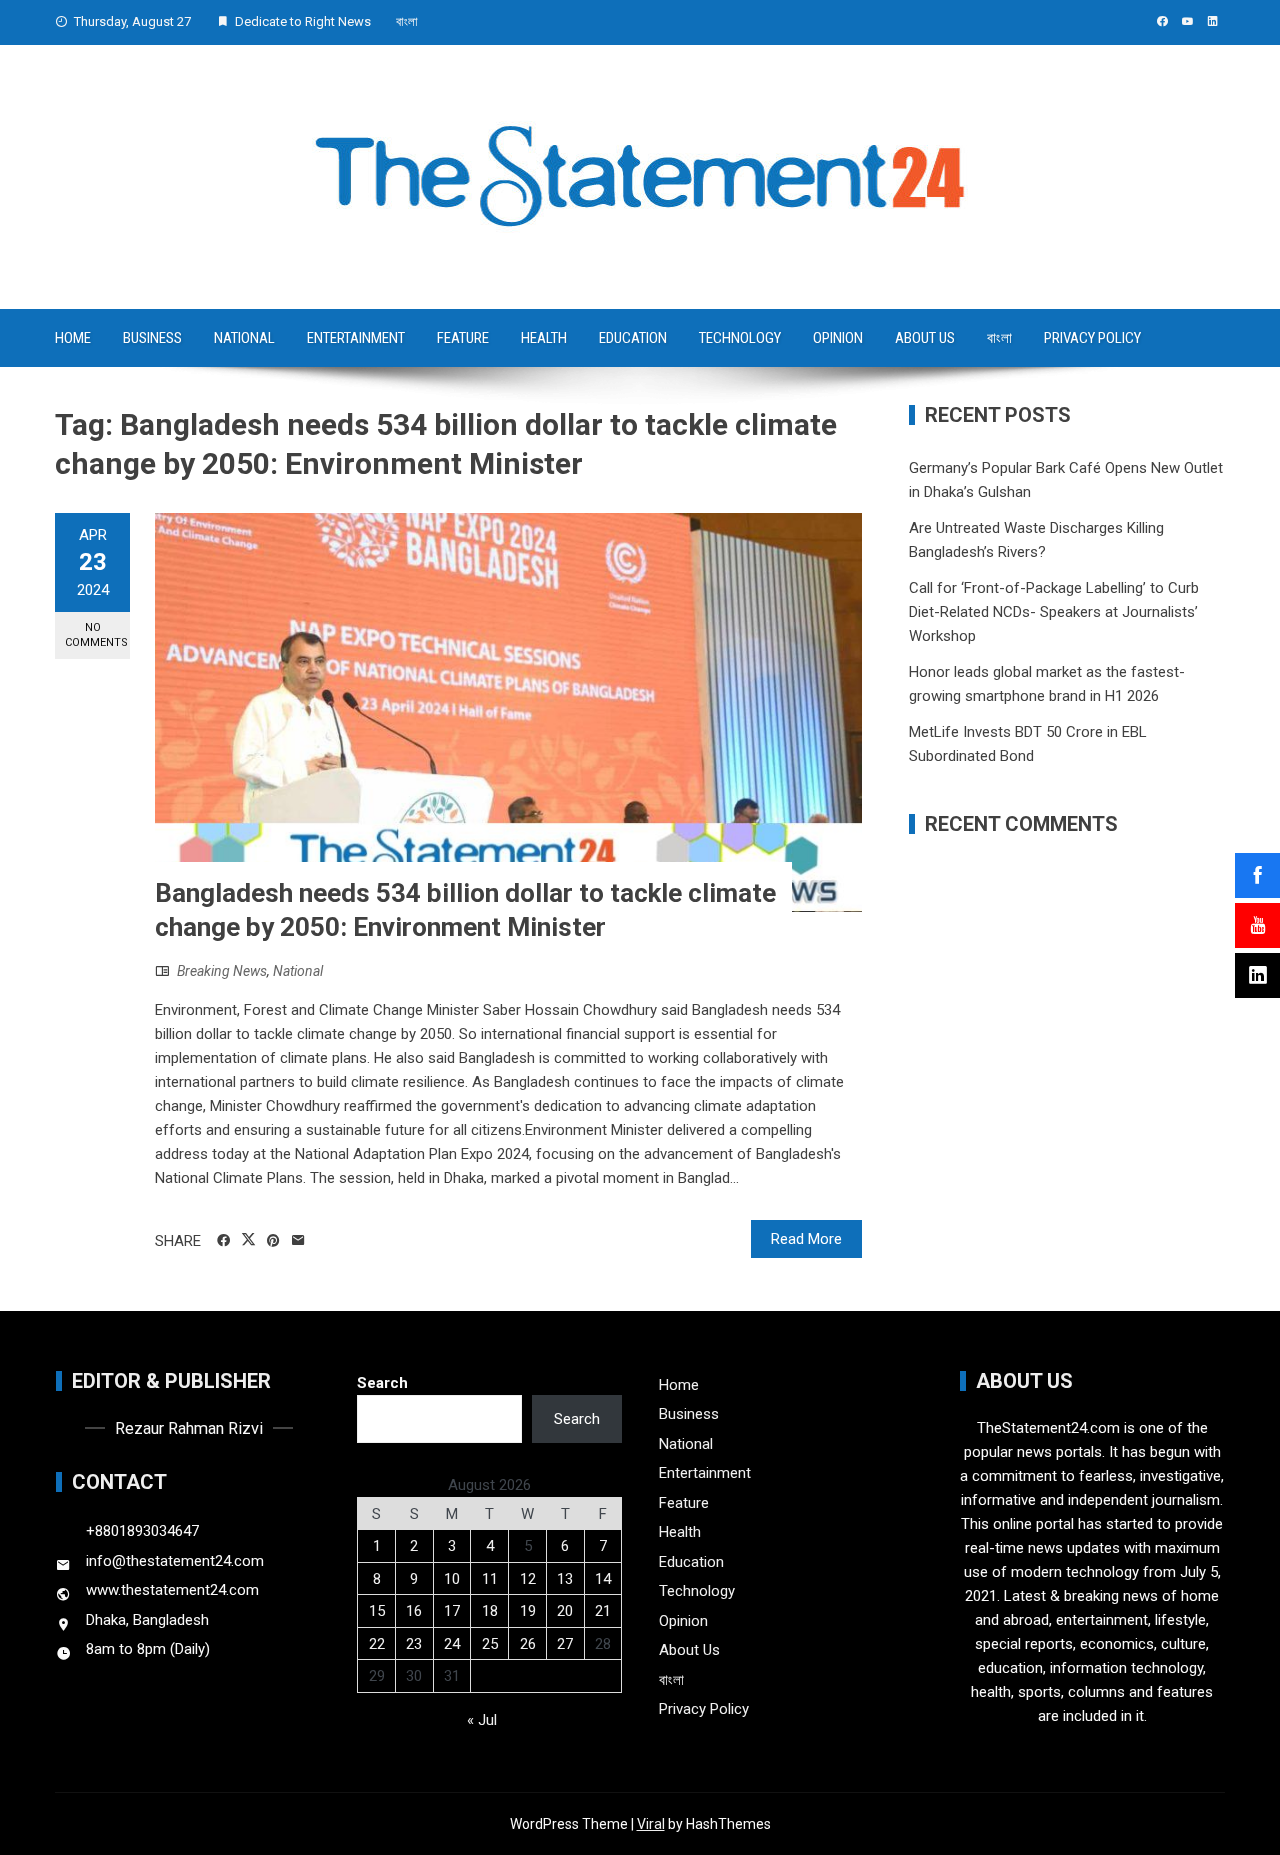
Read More (806, 1239)
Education (633, 338)
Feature (463, 338)
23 (414, 1644)
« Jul (482, 1720)
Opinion (838, 338)
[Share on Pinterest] (273, 1241)
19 (528, 1611)
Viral (651, 1824)
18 (490, 1611)
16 (414, 1611)
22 (377, 1644)
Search (382, 1383)
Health (544, 338)
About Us (925, 338)
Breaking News (222, 971)
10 (452, 1579)
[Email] (298, 1241)
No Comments (96, 635)
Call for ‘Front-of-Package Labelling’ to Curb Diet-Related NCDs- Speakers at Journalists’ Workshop (1054, 612)
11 (490, 1579)
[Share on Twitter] (248, 1240)
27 (565, 1644)
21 (603, 1611)
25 (490, 1644)
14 (603, 1579)
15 (377, 1611)
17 (452, 1611)
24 (452, 1644)
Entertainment (356, 338)
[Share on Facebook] (223, 1241)
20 (565, 1611)
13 (565, 1579)
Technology (740, 338)
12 (528, 1579)
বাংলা (407, 21)
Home (73, 338)
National (244, 338)
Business (152, 338)
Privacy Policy (1092, 338)
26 (528, 1644)
